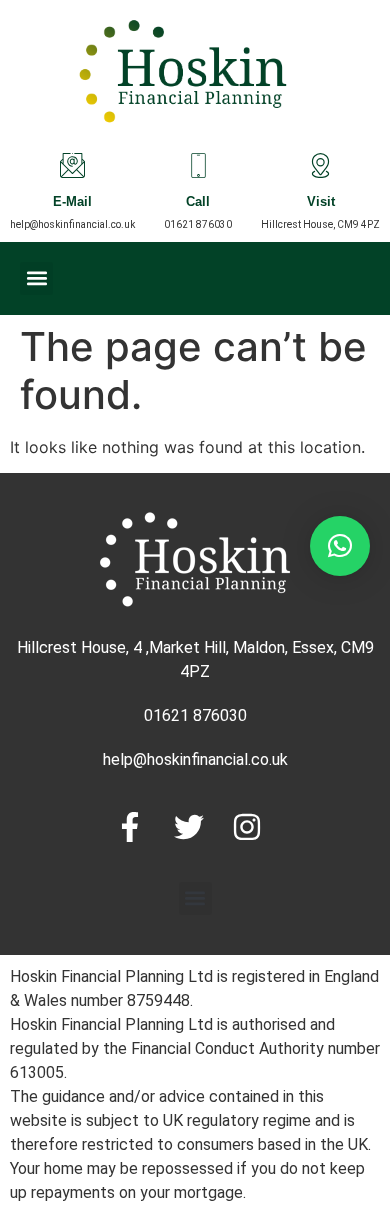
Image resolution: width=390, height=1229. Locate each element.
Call (198, 203)
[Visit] (320, 165)
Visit (321, 203)
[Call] (198, 165)
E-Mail (72, 203)
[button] (36, 278)
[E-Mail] (72, 165)
